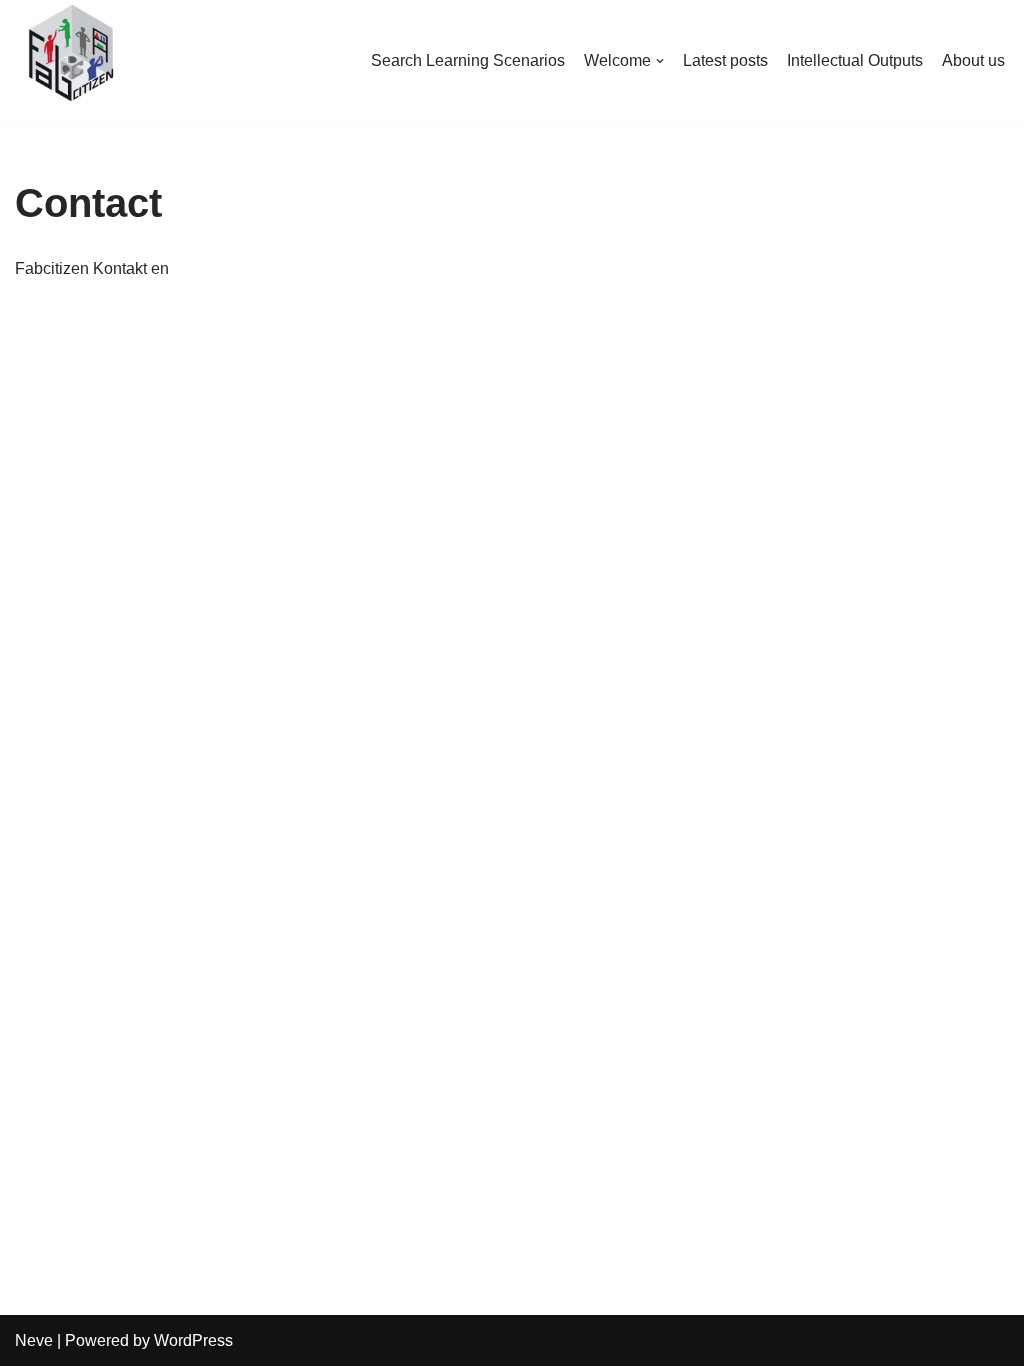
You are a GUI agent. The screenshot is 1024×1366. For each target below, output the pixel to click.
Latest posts (725, 60)
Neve (34, 1340)
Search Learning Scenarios (468, 60)
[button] (660, 61)
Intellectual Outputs (855, 60)
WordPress (193, 1340)
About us (973, 60)
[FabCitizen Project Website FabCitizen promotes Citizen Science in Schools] (69, 56)
